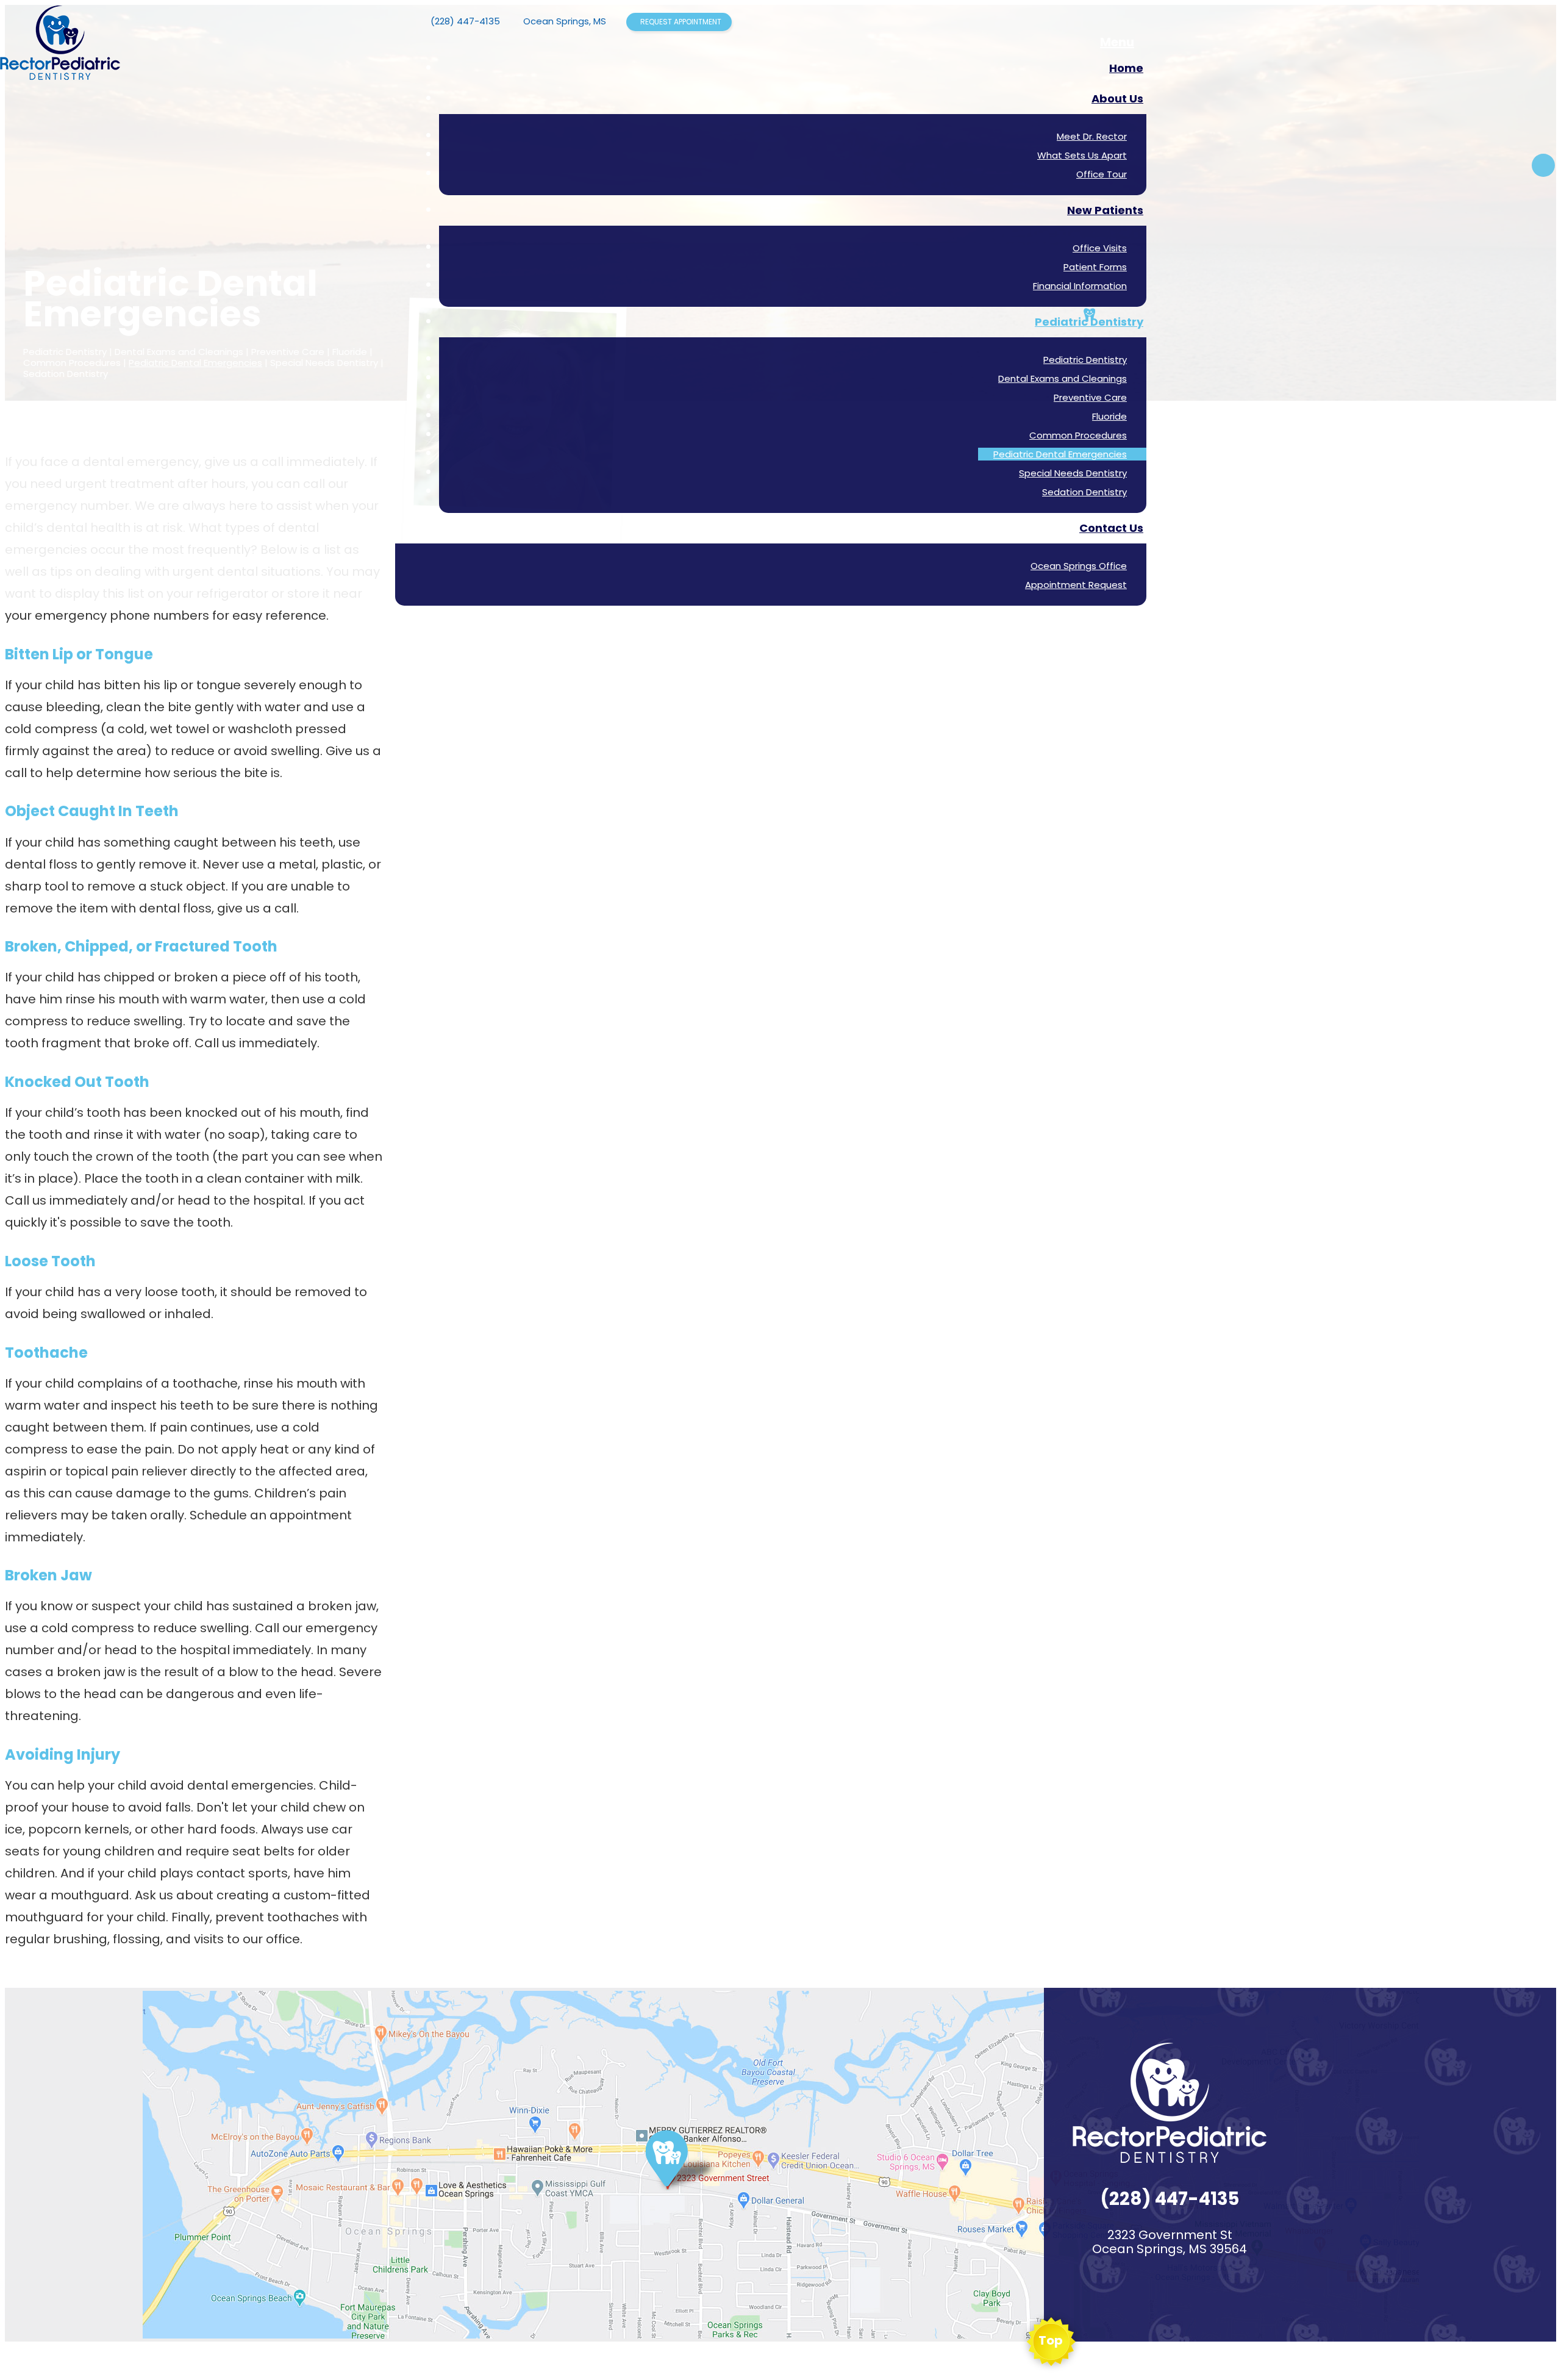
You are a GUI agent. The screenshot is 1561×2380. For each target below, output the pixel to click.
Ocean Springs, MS (565, 21)
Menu (1117, 42)
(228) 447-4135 (465, 21)
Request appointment (681, 22)
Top (1051, 2340)
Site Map (161, 2363)
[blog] (1543, 165)
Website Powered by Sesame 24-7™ (72, 2363)
